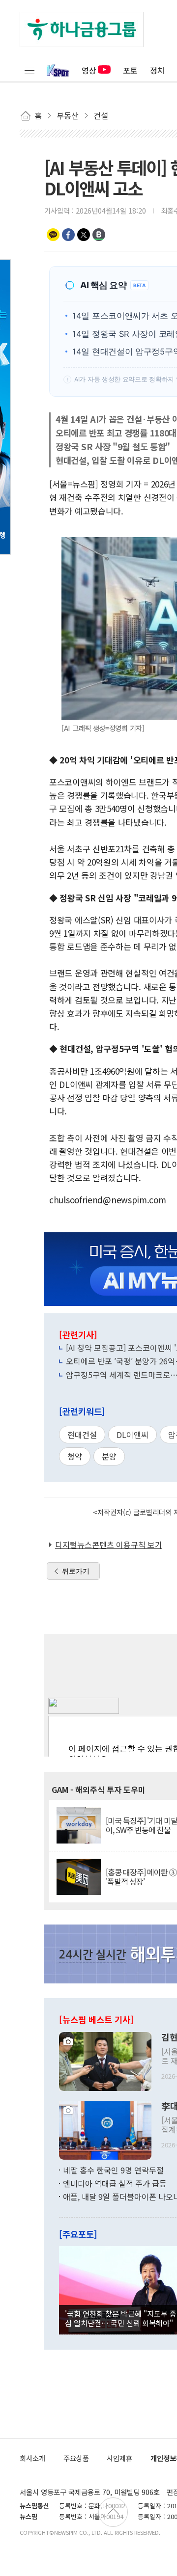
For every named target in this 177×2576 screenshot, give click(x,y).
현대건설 (82, 1435)
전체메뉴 (29, 70)
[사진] (105, 2060)
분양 (109, 1456)
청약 (75, 1456)
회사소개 (32, 2458)
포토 (130, 70)
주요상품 (76, 2458)
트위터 (84, 235)
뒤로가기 (76, 1571)
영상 (89, 70)
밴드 (99, 235)
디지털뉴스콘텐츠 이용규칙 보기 (109, 1545)
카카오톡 (53, 235)
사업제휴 (119, 2458)
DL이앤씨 (133, 1435)
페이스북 (68, 235)
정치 (157, 70)
